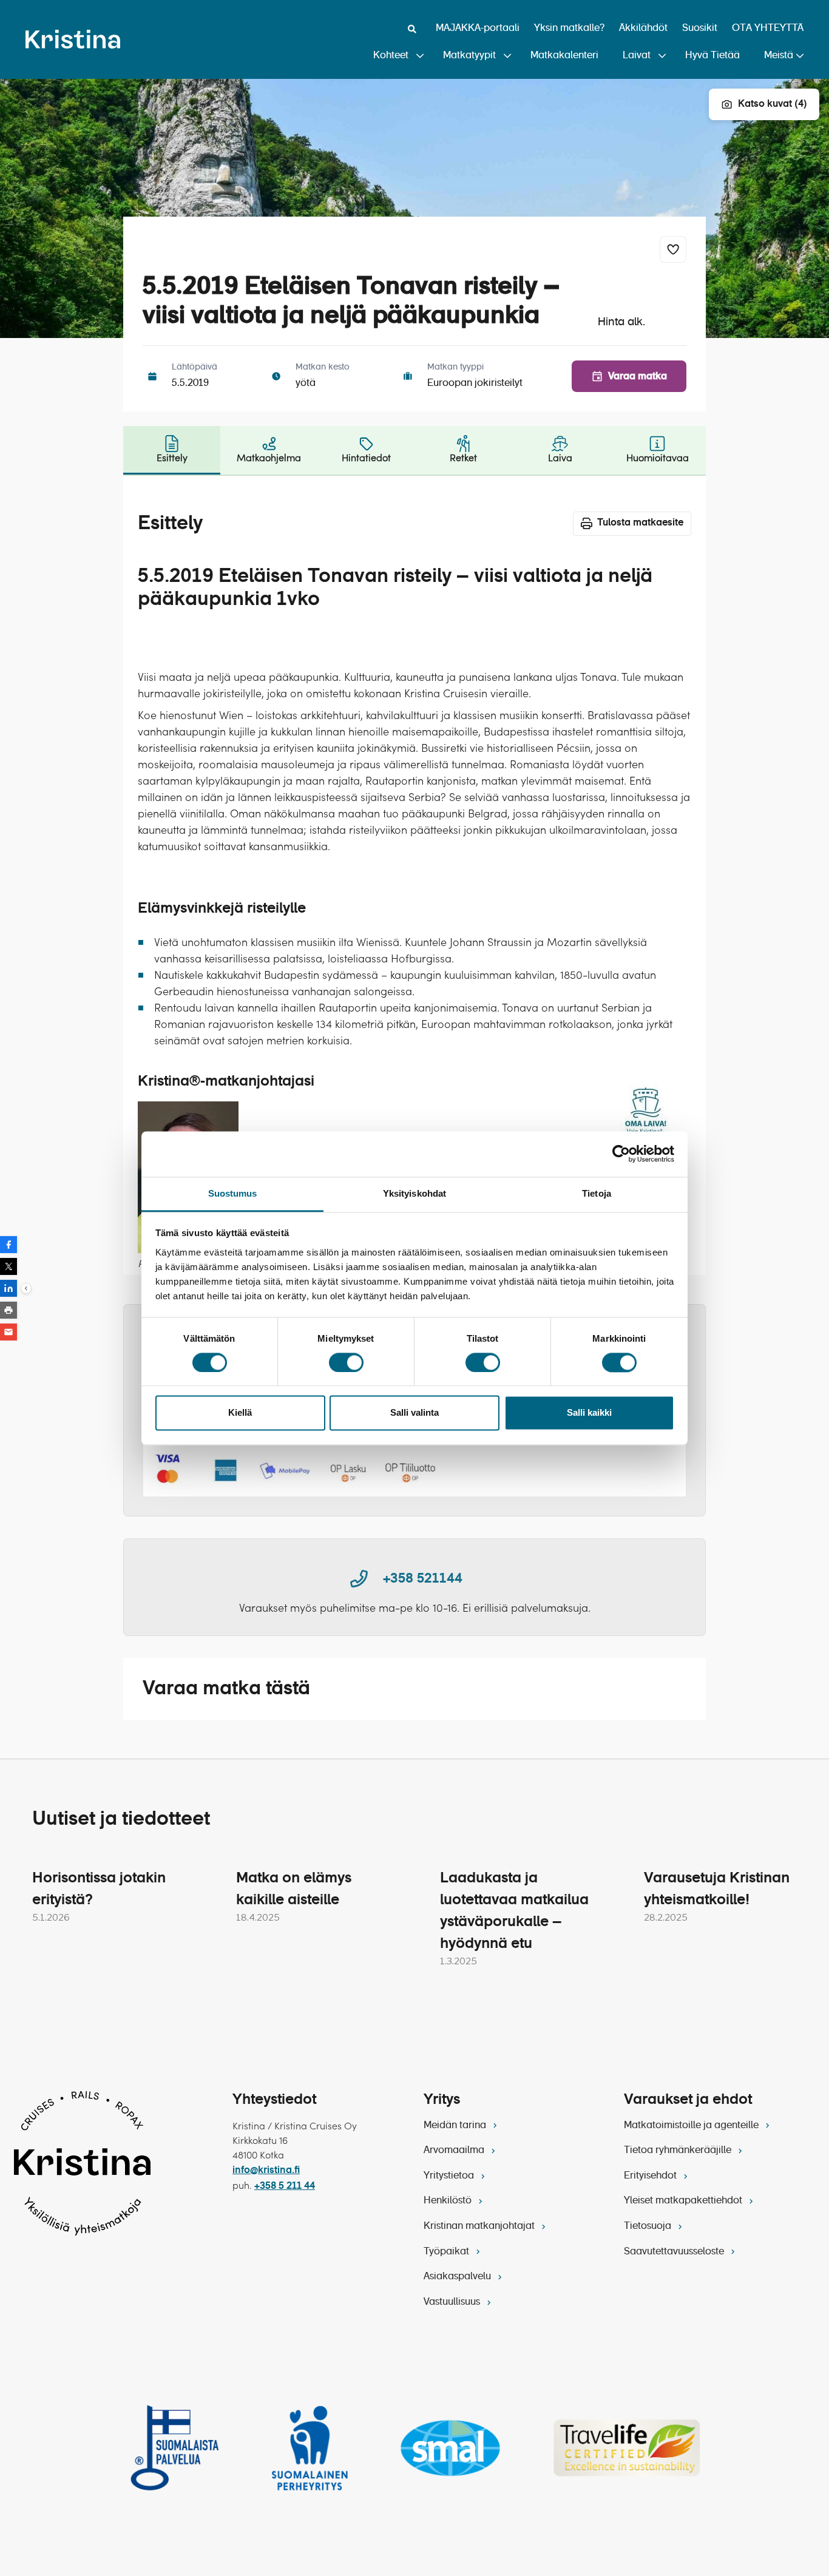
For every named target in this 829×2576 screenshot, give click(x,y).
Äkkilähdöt (643, 29)
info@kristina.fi (266, 2171)
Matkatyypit (469, 56)
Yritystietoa (450, 2176)
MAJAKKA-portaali (478, 29)
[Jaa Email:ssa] (8, 1332)
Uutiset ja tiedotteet (121, 1819)
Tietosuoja (649, 2226)
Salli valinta (414, 1413)
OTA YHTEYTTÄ (768, 29)
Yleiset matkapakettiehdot (684, 2201)
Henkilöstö (449, 2201)
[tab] (172, 450)
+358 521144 (423, 1579)
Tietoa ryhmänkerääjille (679, 2151)
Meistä (779, 56)
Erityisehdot (651, 2176)
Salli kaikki (589, 1413)
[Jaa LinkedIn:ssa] (8, 1288)
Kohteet (391, 56)
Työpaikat (448, 2252)
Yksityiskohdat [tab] (414, 1193)
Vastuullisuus (453, 2302)
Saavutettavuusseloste (675, 2252)
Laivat (637, 56)
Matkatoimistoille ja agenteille (692, 2126)
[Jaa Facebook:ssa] (8, 1245)
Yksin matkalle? (569, 29)
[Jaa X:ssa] (8, 1266)
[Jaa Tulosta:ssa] (8, 1310)
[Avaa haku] (412, 29)
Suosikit (700, 29)
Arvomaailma (455, 2151)
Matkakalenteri (564, 56)
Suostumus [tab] (233, 1193)
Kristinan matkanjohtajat (480, 2226)
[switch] (346, 1362)
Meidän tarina (456, 2126)
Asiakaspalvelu (458, 2277)
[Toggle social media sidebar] (26, 1288)
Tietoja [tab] (597, 1193)
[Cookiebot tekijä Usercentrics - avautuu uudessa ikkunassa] (621, 1154)
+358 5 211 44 (285, 2186)
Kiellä (240, 1413)
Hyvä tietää (712, 56)
